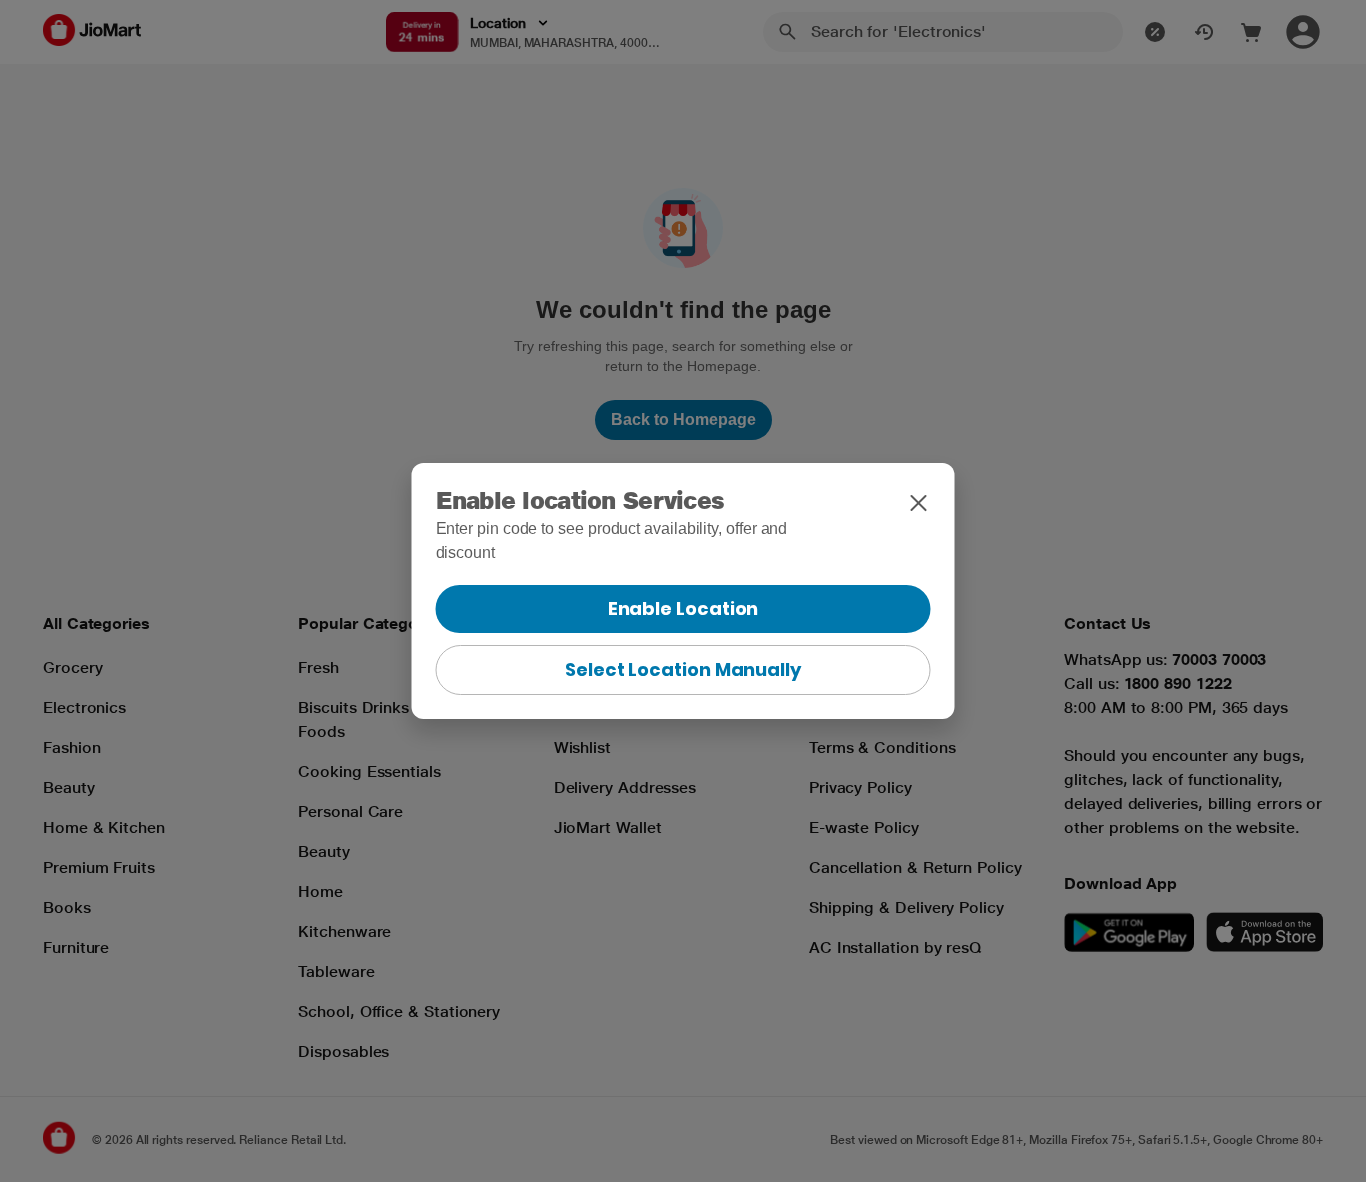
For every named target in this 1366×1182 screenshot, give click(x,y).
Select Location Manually (683, 669)
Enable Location (683, 608)
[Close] (919, 503)
